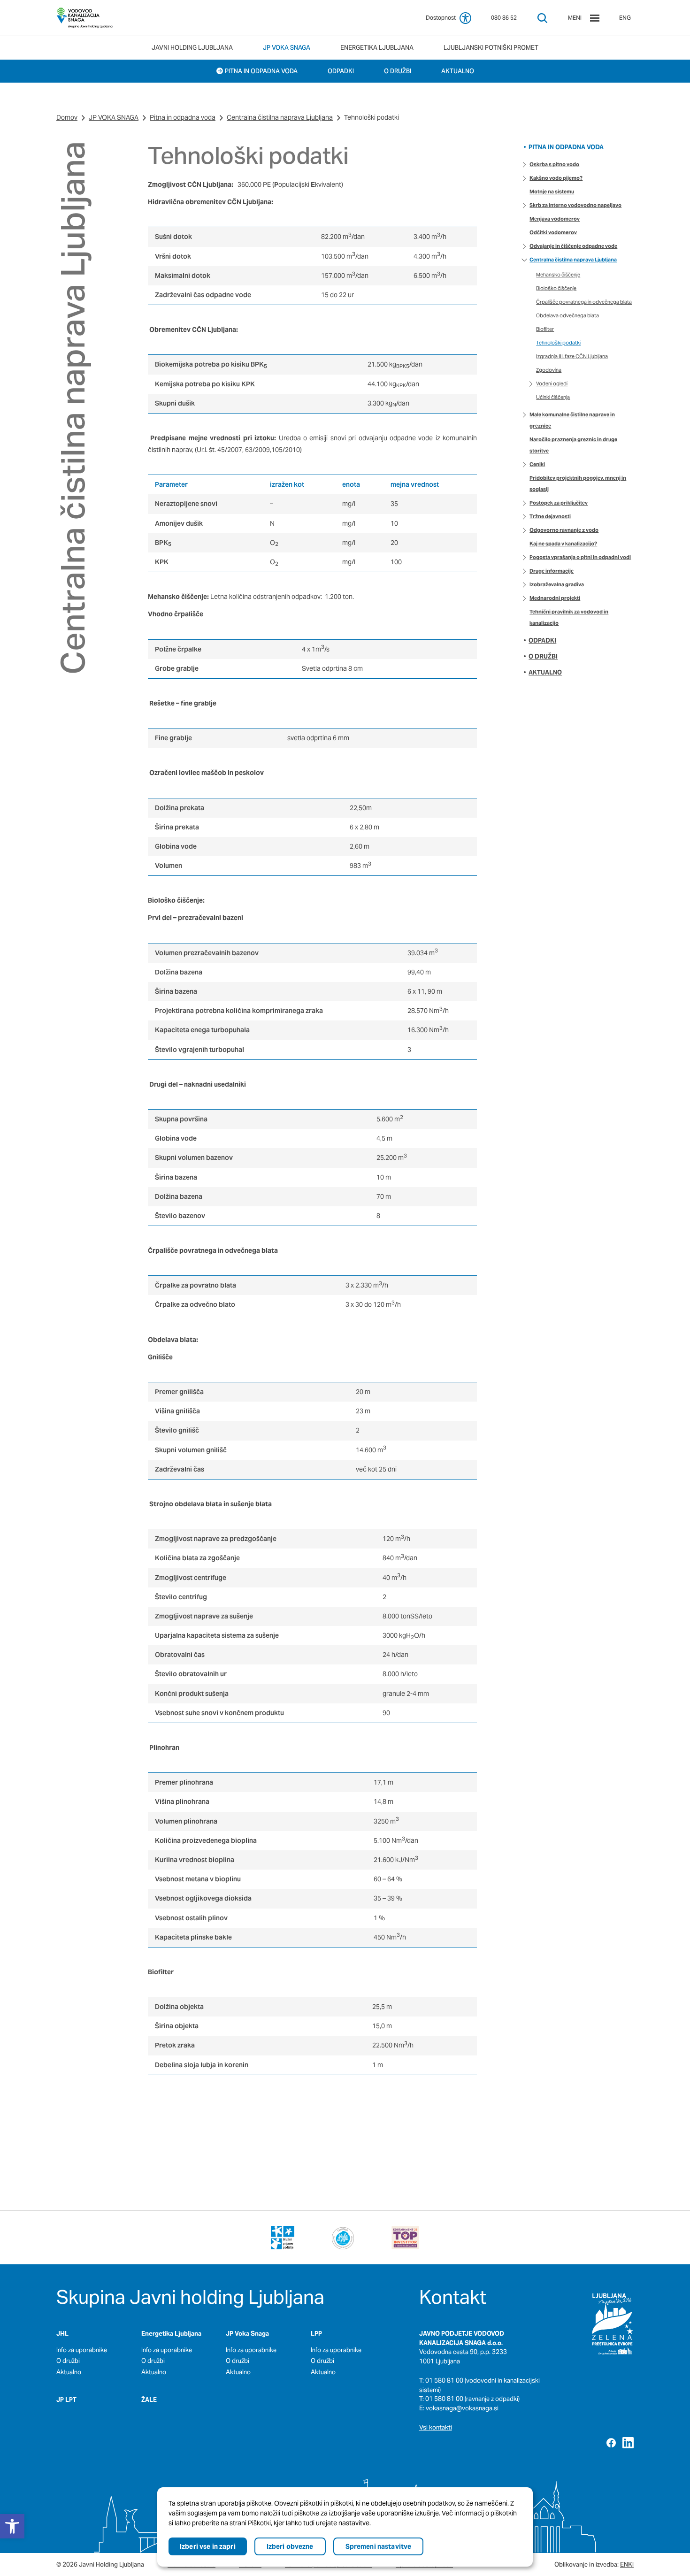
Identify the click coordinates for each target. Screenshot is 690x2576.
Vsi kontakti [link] (436, 2427)
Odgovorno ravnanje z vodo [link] (564, 530)
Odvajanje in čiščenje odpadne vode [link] (573, 246)
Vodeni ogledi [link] (552, 383)
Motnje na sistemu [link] (552, 192)
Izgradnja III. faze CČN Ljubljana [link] (572, 356)
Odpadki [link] (542, 640)
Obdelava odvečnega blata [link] (567, 315)
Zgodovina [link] (549, 370)
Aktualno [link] (545, 672)
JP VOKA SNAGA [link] (114, 117)
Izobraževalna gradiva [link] (557, 584)
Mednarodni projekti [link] (555, 598)
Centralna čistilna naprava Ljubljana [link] (280, 117)
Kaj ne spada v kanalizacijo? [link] (563, 544)
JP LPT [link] (66, 2400)
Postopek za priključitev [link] (559, 503)
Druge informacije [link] (552, 571)
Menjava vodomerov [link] (555, 219)
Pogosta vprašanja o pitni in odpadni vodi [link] (580, 557)
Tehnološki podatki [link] (558, 343)
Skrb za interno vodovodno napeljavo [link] (575, 205)
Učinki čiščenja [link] (553, 397)
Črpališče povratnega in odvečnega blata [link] (584, 302)
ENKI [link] (627, 2564)
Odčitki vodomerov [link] (553, 232)
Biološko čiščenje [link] (556, 288)
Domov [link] (67, 117)
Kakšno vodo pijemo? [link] (556, 178)
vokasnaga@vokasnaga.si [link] (462, 2408)
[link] (84, 18)
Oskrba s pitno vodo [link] (554, 164)
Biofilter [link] (545, 329)
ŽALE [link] (149, 2400)
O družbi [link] (543, 656)
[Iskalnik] (542, 18)
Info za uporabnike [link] (82, 2350)
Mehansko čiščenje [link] (558, 275)
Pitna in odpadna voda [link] (183, 117)
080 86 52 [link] (504, 18)
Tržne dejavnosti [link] (550, 516)
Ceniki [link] (537, 464)
